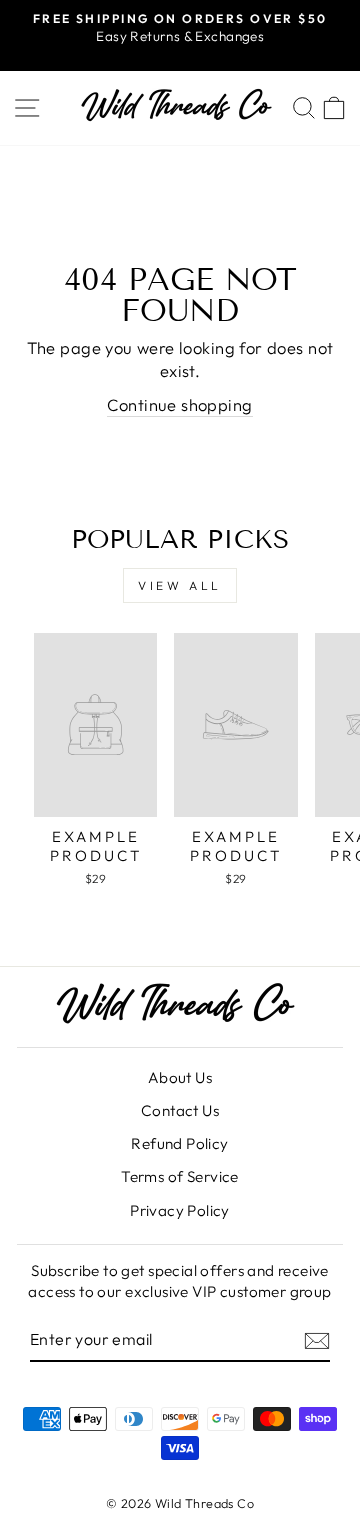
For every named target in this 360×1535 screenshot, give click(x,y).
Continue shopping (179, 404)
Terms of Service (180, 1176)
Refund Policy (179, 1143)
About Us (180, 1077)
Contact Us (180, 1110)
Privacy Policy (180, 1210)
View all (180, 585)
